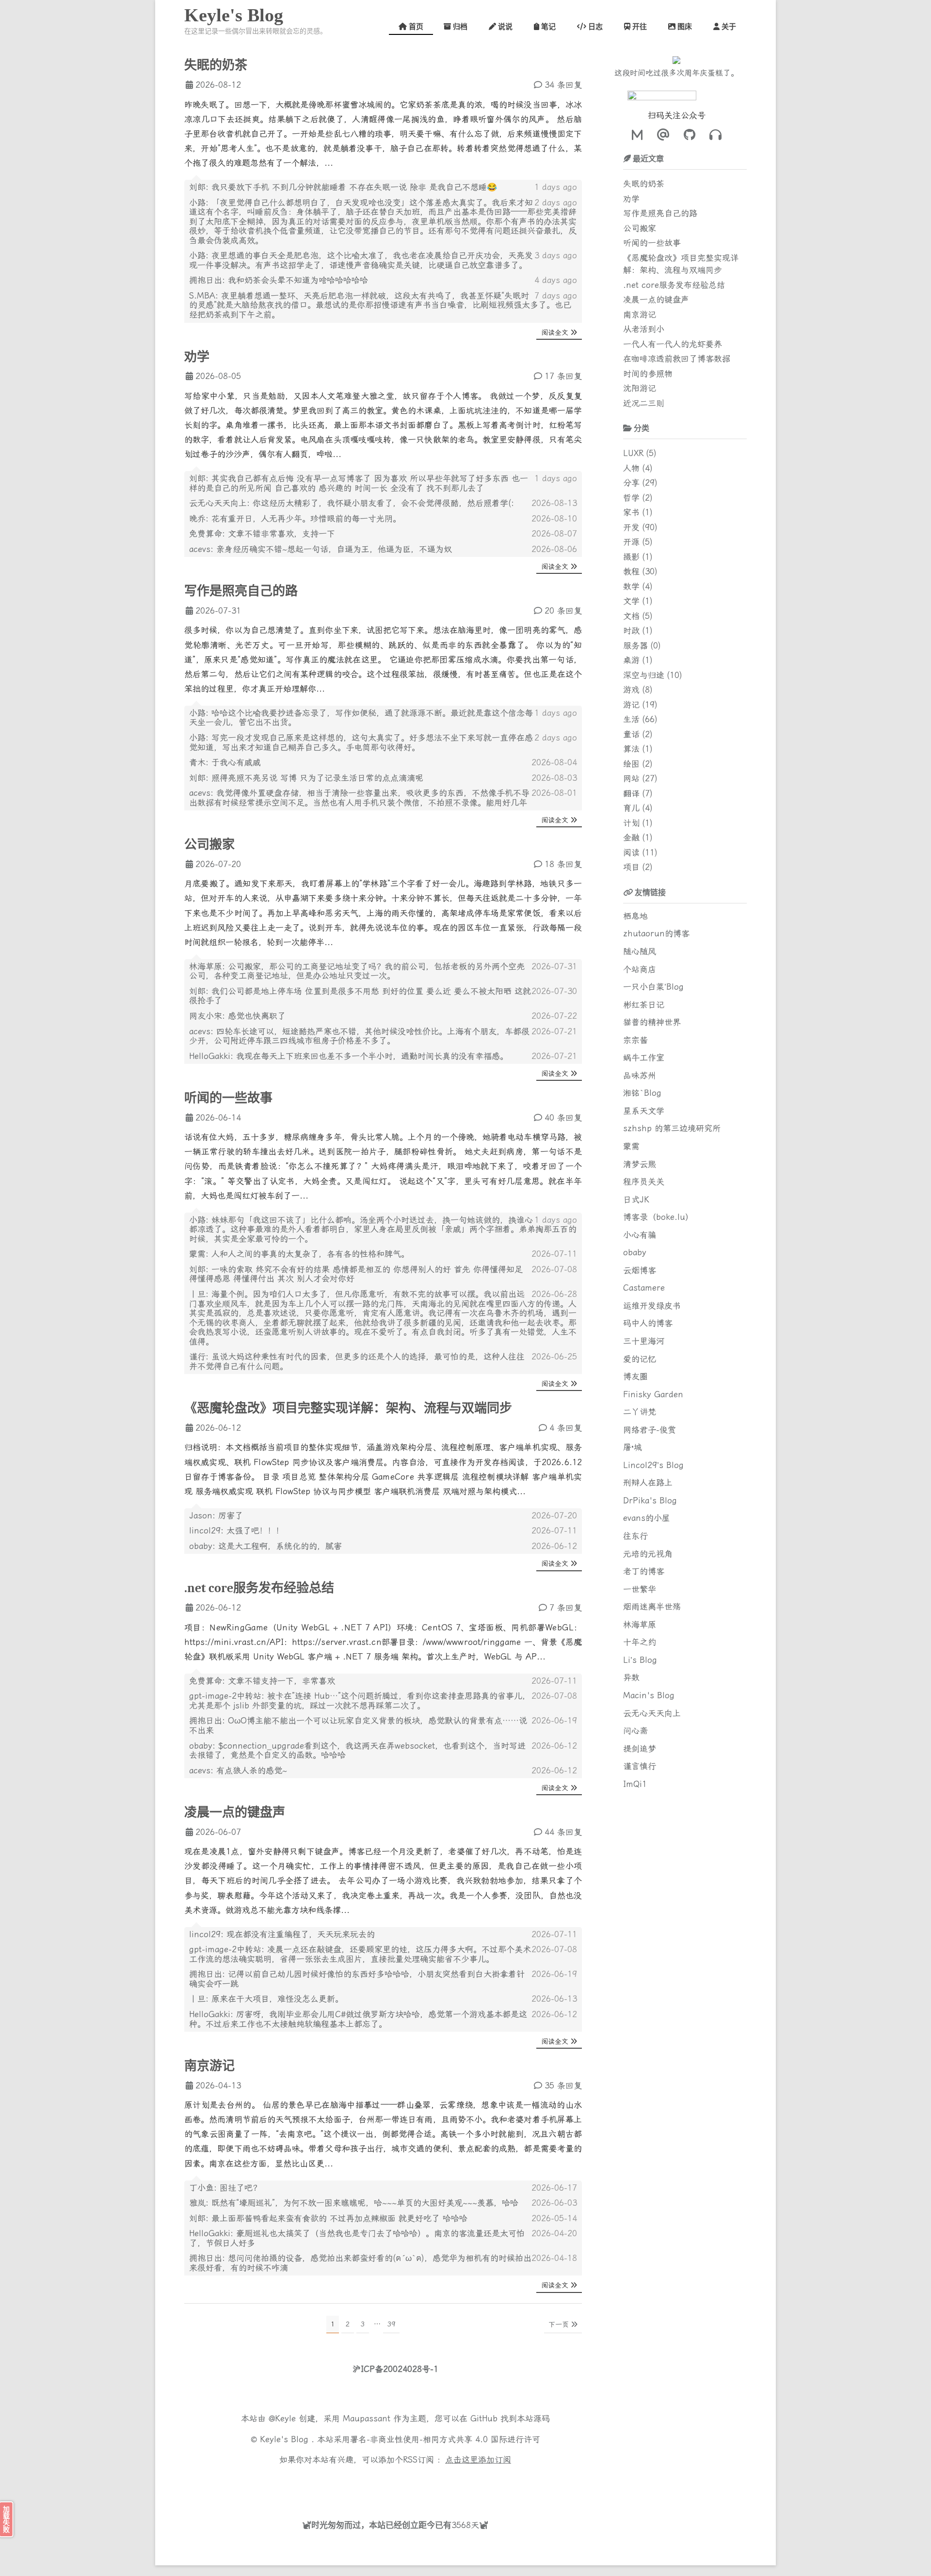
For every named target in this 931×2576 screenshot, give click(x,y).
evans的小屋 (647, 1518)
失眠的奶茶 (216, 65)
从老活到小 (644, 329)
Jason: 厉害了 (216, 1516)
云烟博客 (640, 1270)
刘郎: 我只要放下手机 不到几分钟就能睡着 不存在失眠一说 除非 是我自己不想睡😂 (343, 187)
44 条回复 (563, 1832)
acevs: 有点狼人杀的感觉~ (238, 1770)
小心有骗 (640, 1235)
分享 (631, 483)
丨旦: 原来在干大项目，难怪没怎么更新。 (266, 1999)
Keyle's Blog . (289, 2439)
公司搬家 (209, 845)
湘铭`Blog (642, 1093)
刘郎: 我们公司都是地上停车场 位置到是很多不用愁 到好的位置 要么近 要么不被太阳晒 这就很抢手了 (360, 996)
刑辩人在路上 (648, 1483)
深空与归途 (644, 675)
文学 (631, 601)
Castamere (644, 1288)
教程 (631, 571)
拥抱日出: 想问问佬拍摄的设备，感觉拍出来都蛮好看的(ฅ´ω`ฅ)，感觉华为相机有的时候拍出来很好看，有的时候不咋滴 (360, 2263)
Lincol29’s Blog (653, 1465)
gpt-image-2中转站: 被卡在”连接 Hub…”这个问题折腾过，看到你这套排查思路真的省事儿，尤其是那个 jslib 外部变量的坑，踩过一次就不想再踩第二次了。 (360, 1701)
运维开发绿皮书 (652, 1306)
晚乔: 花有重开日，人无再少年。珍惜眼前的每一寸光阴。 (295, 519)
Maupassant (367, 2418)
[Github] (687, 135)
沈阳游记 (640, 388)
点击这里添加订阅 (478, 2460)
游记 (631, 705)
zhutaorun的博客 (656, 933)
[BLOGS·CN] (366, 2482)
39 (391, 2324)
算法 (631, 749)
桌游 (631, 660)
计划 (631, 823)
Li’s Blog (640, 1660)
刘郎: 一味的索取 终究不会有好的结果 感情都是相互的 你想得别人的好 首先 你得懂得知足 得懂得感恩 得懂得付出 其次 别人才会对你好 (356, 1274)
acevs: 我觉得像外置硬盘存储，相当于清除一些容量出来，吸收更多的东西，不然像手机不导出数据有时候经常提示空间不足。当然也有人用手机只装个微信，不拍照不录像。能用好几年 (359, 798)
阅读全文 (555, 332)
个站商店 (640, 969)
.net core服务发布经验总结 (259, 1588)
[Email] (661, 135)
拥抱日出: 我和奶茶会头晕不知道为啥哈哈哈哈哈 (279, 280)
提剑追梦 (640, 1749)
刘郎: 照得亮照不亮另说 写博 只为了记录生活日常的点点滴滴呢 (306, 778)
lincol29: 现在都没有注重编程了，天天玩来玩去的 (282, 1934)
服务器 (635, 646)
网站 (631, 778)
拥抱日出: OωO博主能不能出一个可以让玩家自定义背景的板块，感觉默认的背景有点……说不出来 (358, 1725)
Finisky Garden (653, 1394)
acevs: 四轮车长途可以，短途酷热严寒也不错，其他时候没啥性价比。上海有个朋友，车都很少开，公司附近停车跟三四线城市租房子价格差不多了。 (359, 1036)
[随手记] (637, 135)
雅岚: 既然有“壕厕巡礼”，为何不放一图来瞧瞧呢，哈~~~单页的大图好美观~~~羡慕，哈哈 (354, 2203)
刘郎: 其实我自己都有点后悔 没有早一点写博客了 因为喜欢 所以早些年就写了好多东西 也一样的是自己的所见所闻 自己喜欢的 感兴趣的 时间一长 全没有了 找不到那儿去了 (359, 483)
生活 (631, 719)
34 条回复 (563, 85)
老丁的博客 (644, 1571)
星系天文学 (644, 1111)
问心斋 (635, 1731)
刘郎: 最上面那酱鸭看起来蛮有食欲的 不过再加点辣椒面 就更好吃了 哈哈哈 (328, 2218)
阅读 (631, 853)
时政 (631, 631)
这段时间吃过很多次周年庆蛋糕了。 (676, 73)
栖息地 (635, 916)
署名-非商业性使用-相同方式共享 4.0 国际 (429, 2439)
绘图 (631, 764)
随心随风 (640, 951)
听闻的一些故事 (228, 1098)
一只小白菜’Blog (653, 987)
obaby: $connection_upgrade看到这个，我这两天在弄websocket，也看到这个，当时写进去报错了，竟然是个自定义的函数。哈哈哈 (357, 1751)
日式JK (636, 1200)
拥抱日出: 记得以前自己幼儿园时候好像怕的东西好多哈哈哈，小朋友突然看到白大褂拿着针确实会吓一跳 (357, 1979)
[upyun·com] (427, 2482)
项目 (631, 867)
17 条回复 (563, 376)
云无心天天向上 (652, 1713)
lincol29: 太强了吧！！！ (237, 1531)
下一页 (559, 2324)
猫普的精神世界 (652, 1022)
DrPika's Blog (650, 1501)
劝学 (197, 357)
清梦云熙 (640, 1164)
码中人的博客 (648, 1323)
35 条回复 (563, 2086)
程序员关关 (644, 1182)
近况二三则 (644, 403)
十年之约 (640, 1642)
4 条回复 (566, 1428)
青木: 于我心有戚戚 (225, 762)
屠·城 (633, 1447)
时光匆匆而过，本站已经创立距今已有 (381, 2525)
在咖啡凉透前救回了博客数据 (677, 359)
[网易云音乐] (713, 135)
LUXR (633, 453)
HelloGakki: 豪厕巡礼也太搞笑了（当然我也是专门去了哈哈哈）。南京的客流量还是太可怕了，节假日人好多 (357, 2238)
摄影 (631, 557)
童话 (631, 734)
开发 (631, 527)
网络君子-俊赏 (650, 1430)
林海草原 (640, 1625)
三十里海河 (644, 1341)
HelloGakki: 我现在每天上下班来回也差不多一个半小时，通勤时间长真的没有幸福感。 (349, 1056)
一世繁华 (640, 1589)
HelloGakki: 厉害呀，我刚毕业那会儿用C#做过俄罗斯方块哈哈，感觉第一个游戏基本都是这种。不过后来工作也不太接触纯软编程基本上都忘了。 (358, 2019)
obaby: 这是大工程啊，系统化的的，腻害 (265, 1546)
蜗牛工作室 (644, 1058)
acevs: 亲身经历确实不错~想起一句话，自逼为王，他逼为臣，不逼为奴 (321, 549)
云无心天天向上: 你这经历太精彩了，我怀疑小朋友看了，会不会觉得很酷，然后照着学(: (352, 503)
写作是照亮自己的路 (241, 591)
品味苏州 (640, 1075)
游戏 (631, 690)
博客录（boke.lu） (658, 1217)
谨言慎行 (640, 1766)
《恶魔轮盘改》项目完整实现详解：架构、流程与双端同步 (348, 1408)
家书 (631, 512)
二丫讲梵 (640, 1412)
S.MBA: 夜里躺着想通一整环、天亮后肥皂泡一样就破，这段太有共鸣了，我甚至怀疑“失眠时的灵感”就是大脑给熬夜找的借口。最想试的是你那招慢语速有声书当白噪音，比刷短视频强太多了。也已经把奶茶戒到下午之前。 (380, 305)
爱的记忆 (640, 1359)
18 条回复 (563, 864)
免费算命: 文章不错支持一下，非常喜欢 (262, 1681)
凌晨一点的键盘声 (235, 1813)
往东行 (635, 1536)
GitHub (484, 2418)
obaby (635, 1252)
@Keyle (284, 2418)
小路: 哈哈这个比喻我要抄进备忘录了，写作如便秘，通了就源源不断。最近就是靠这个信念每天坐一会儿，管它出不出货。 (361, 718)
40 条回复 (563, 1118)
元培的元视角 (648, 1554)
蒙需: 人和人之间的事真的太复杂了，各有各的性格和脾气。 (299, 1254)
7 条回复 (566, 1608)
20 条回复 (563, 611)
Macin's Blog (649, 1695)
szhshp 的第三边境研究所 (672, 1128)
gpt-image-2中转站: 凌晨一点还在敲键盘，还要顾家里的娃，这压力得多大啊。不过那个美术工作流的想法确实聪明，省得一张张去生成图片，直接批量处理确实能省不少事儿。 (360, 1954)
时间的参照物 (648, 374)
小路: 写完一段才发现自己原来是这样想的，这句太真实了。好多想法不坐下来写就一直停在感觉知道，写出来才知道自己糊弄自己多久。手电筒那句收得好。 (361, 743)
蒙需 (631, 1146)
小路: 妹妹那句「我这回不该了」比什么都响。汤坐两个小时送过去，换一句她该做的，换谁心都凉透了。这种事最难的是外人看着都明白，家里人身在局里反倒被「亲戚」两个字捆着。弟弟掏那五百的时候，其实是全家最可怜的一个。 (383, 1229)
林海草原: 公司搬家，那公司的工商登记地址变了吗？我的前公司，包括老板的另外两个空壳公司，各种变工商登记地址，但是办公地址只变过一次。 (357, 971)
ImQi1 (635, 1784)
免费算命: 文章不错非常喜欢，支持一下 (262, 534)
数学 (631, 586)
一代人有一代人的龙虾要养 (673, 344)
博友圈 (635, 1376)
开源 (631, 542)
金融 (631, 838)
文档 (631, 616)
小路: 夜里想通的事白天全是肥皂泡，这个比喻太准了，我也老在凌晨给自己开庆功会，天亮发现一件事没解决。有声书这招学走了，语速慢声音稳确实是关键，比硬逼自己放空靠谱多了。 (361, 260)
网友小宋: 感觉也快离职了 (237, 1016)
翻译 (631, 793)
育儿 (631, 808)
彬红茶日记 (644, 1005)
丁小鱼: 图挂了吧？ (225, 2188)
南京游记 (209, 2066)
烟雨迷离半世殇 (652, 1607)
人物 (631, 468)
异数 (631, 1677)
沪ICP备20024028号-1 (395, 2369)
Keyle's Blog (234, 15)
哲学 (631, 498)
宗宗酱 (635, 1040)
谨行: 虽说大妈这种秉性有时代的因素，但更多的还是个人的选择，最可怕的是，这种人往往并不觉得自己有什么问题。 (357, 1361)
